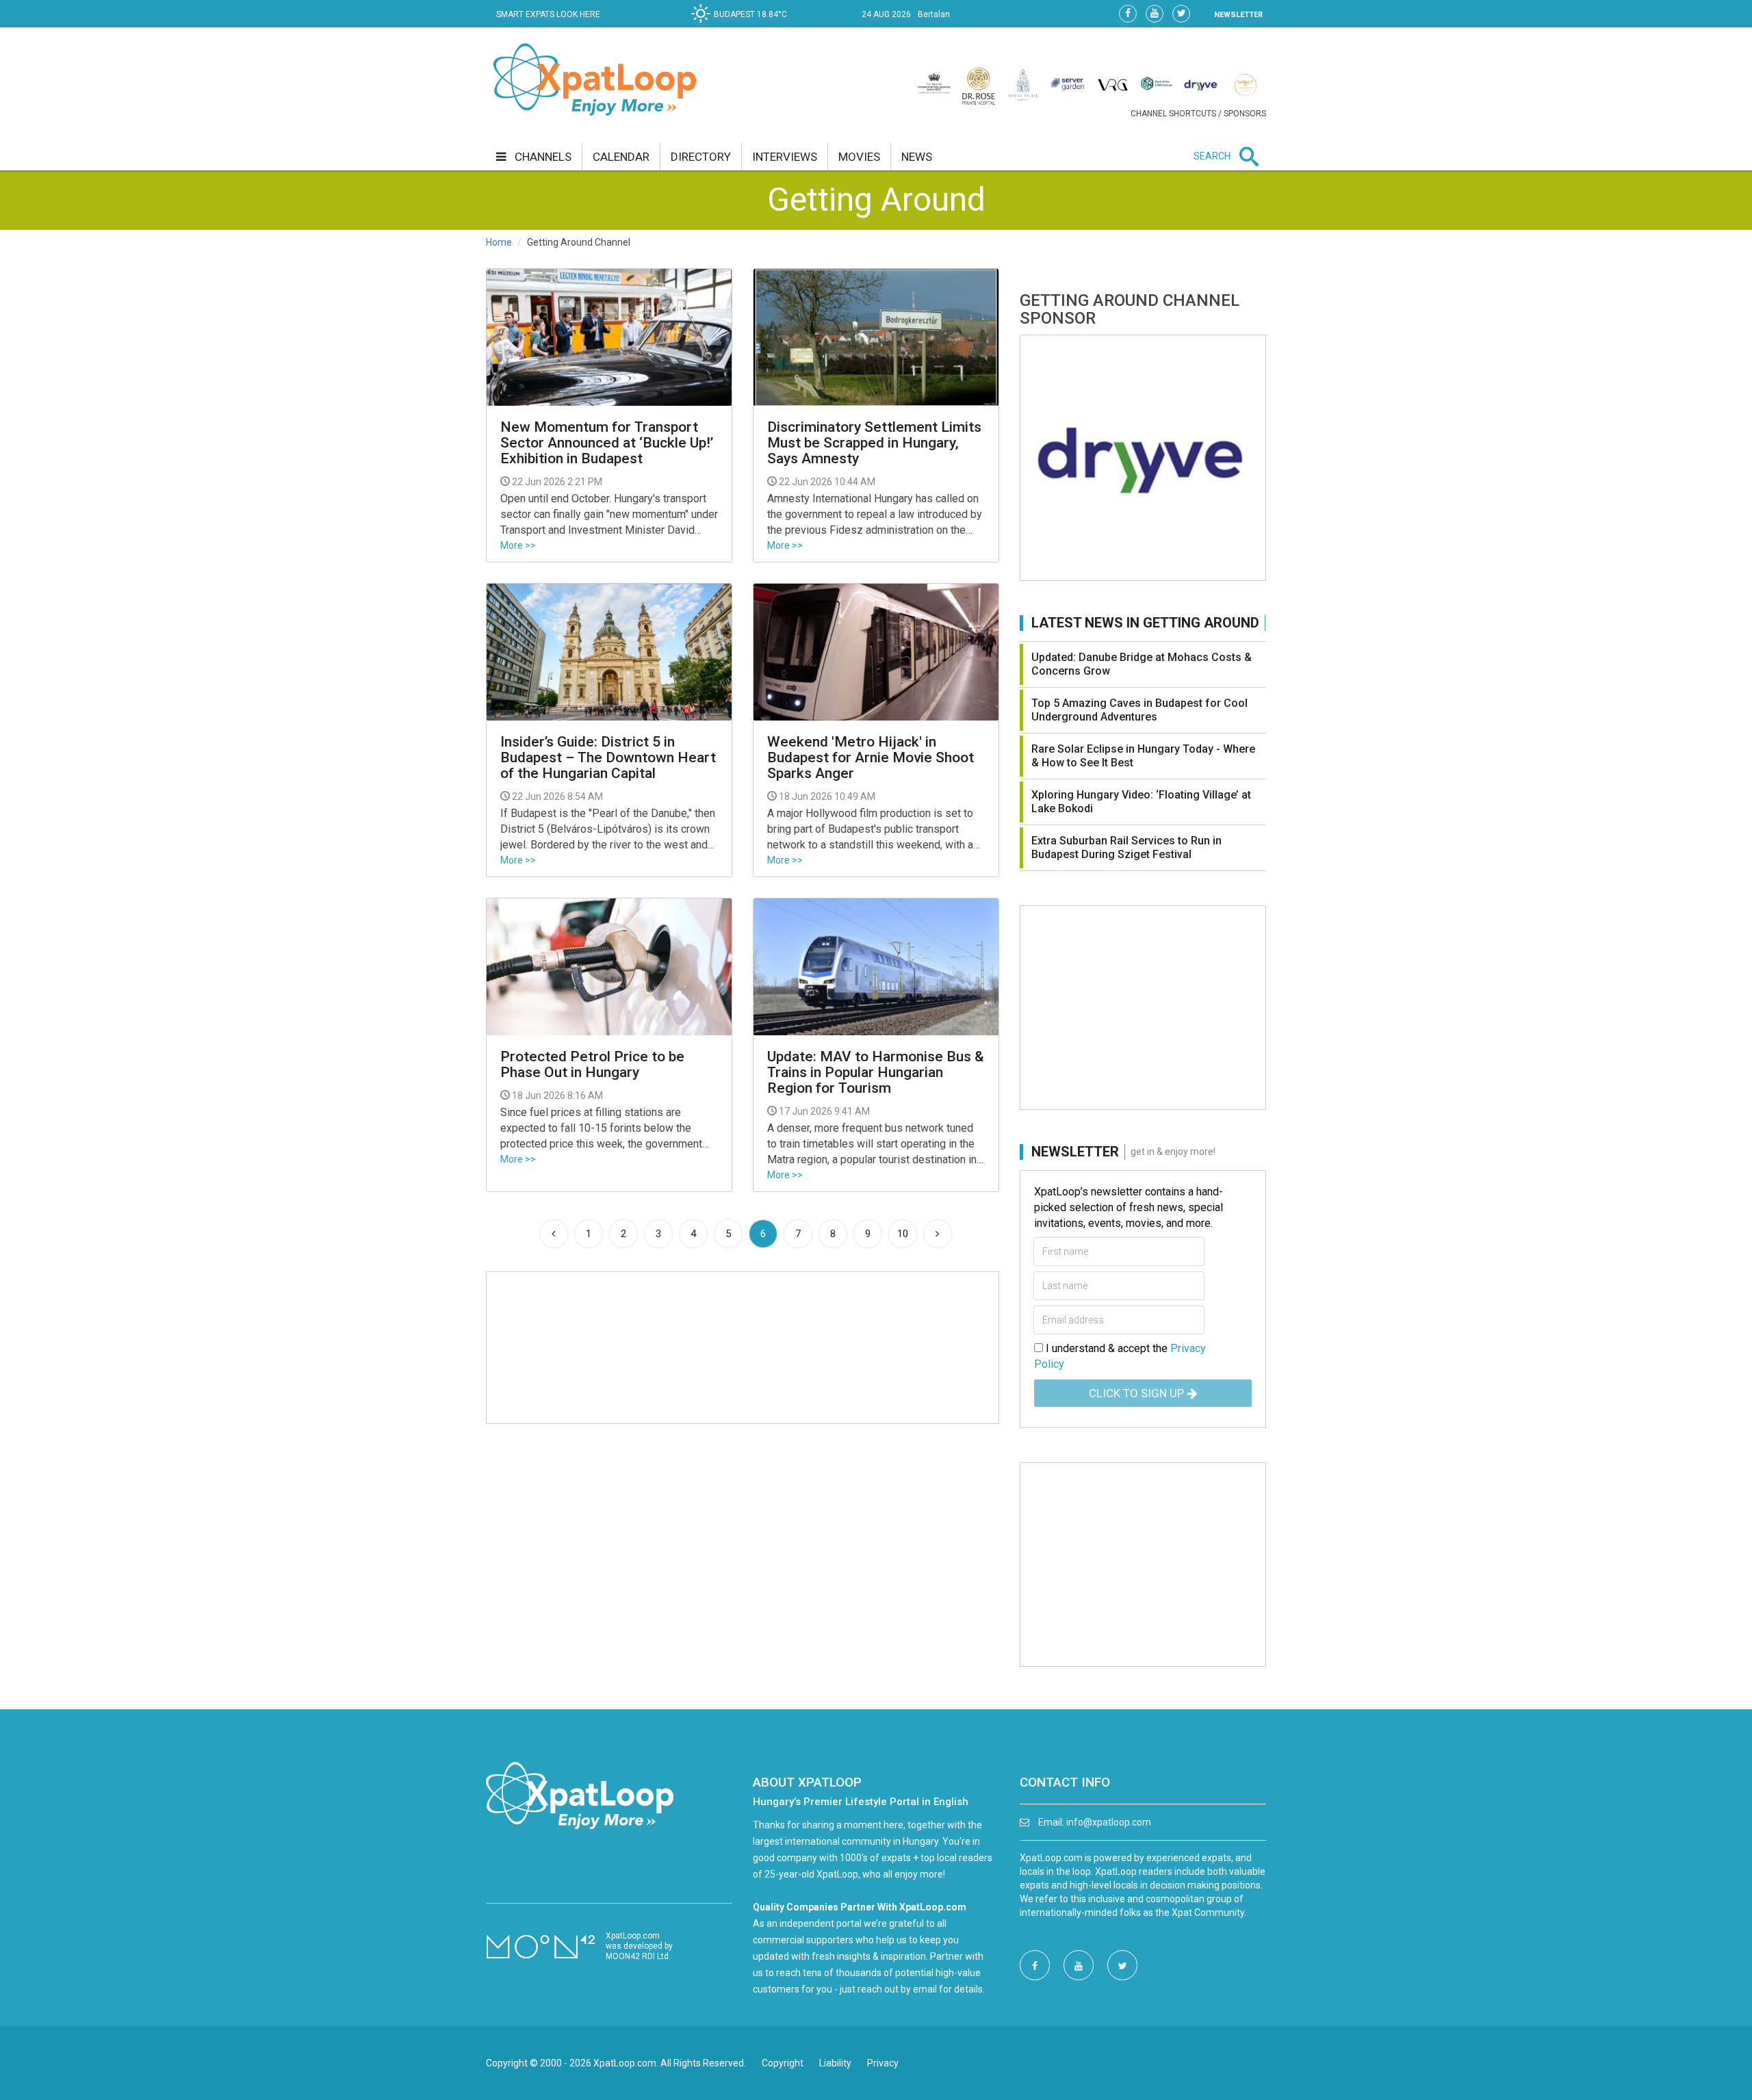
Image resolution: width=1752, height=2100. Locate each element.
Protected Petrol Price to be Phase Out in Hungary (592, 1065)
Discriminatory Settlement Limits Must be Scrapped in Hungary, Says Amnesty (874, 443)
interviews (785, 157)
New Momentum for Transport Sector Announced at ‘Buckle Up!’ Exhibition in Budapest (607, 443)
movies (859, 157)
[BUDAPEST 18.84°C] (743, 25)
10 (903, 1234)
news (917, 157)
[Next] (938, 1234)
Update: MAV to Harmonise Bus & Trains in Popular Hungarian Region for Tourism (876, 1073)
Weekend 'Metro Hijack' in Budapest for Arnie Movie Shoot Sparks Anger (871, 758)
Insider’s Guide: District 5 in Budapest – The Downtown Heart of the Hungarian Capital (608, 758)
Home (499, 242)
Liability (835, 2063)
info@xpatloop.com (1109, 1822)
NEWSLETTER (1238, 15)
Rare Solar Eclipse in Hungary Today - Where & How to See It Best (1143, 756)
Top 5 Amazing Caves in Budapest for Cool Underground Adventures (1139, 710)
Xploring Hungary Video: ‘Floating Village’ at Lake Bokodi (1141, 802)
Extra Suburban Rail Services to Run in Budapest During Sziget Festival (1126, 847)
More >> (518, 545)
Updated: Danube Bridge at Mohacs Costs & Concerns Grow (1142, 664)
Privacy (883, 2063)
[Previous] (554, 1234)
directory (701, 157)
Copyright (783, 2063)
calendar (621, 157)
